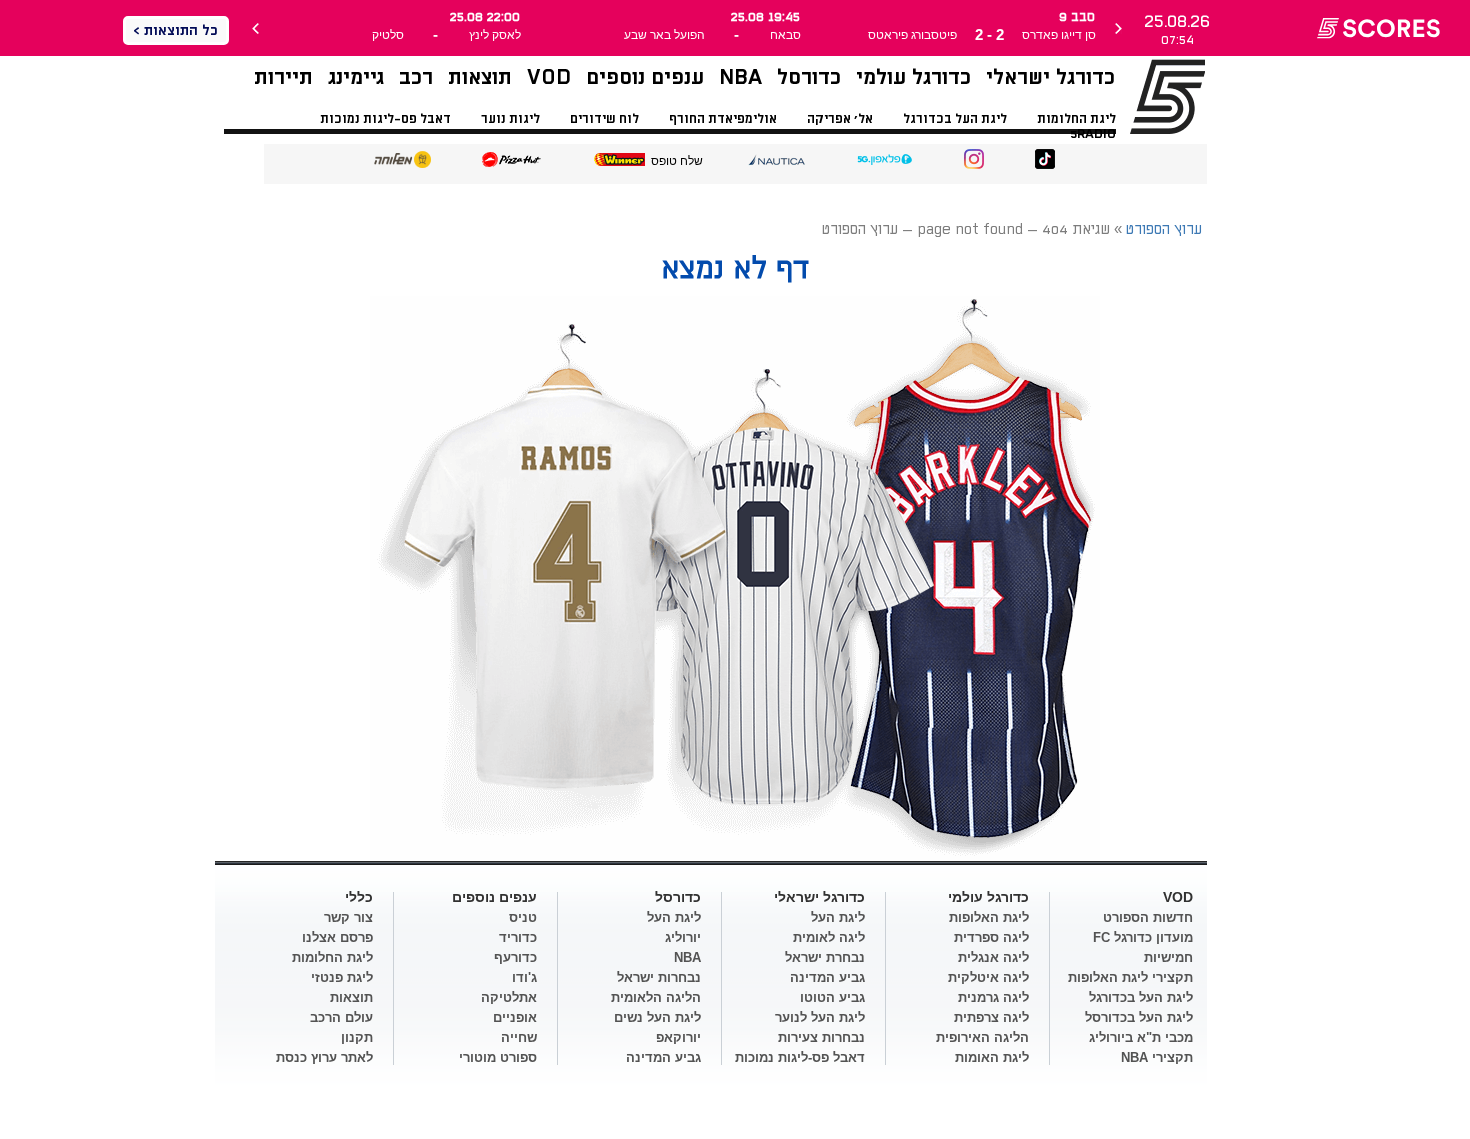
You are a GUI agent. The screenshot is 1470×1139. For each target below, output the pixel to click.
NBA (740, 77)
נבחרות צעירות (821, 1037)
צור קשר (348, 917)
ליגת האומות (992, 1057)
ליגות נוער (510, 119)
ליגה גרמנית (993, 997)
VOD (549, 77)
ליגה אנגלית (993, 957)
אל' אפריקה (840, 119)
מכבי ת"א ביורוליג (1141, 1037)
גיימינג (356, 77)
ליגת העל (838, 917)
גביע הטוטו (832, 997)
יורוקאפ (678, 1037)
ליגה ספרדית (991, 937)
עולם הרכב (341, 1017)
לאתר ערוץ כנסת (324, 1057)
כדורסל (809, 77)
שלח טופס (677, 161)
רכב (416, 77)
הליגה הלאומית (656, 997)
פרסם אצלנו (337, 937)
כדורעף (515, 957)
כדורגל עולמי (913, 77)
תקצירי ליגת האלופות (1130, 977)
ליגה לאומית (829, 937)
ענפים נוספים (645, 77)
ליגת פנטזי (342, 977)
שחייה (519, 1037)
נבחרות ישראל (659, 977)
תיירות (283, 77)
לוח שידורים (604, 119)
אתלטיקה (509, 997)
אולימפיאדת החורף (723, 119)
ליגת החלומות (1076, 119)
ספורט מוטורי (498, 1057)
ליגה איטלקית (988, 977)
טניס (523, 917)
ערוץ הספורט (1142, 96)
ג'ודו (524, 977)
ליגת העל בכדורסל (1139, 1017)
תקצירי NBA (1157, 1057)
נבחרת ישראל (825, 957)
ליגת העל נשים (657, 1017)
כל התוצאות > (175, 30)
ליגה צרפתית (991, 1017)
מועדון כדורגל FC (1143, 937)
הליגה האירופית (982, 1037)
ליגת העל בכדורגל (955, 119)
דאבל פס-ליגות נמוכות (385, 119)
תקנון (357, 1037)
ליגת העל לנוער (820, 1017)
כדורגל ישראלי (1050, 77)
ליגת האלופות (989, 917)
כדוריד (518, 937)
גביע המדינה (827, 977)
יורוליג (683, 937)
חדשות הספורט (1148, 917)
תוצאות (480, 77)
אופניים (515, 1017)
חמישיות (1168, 957)
